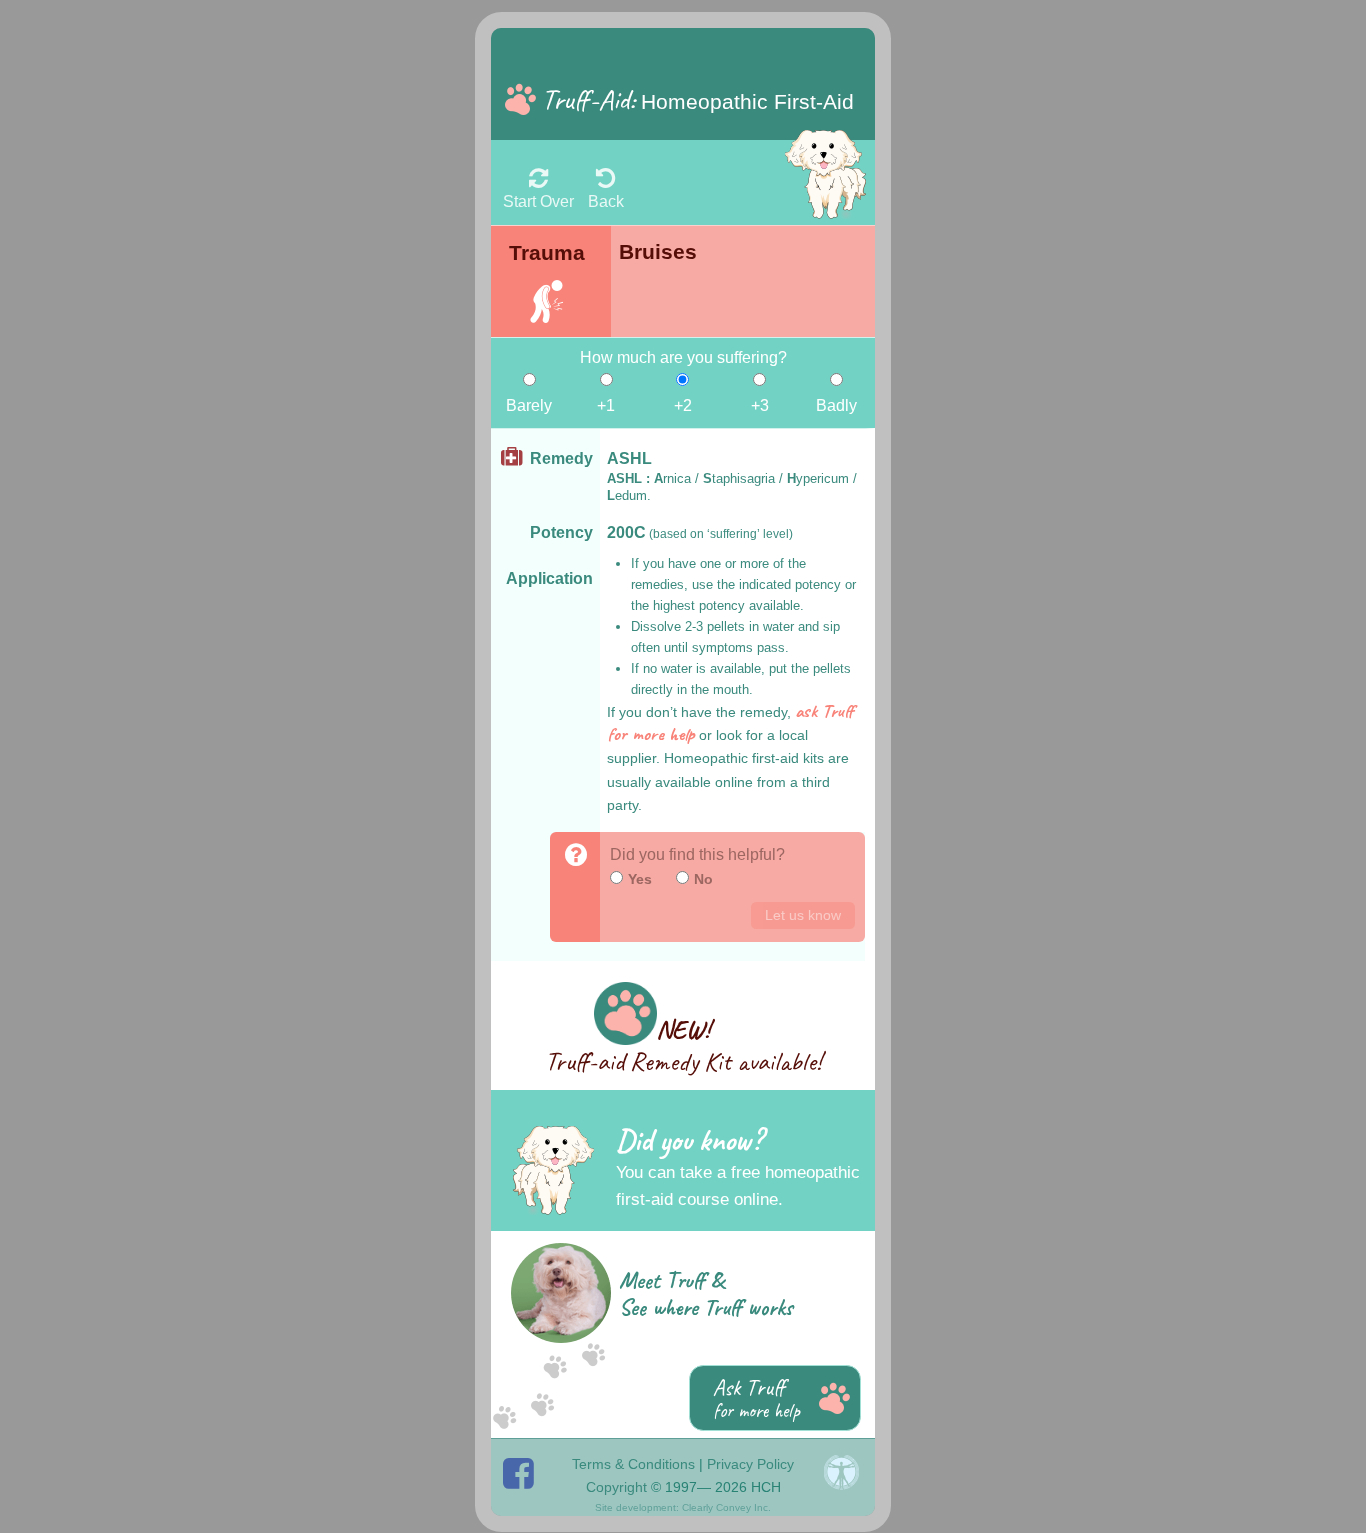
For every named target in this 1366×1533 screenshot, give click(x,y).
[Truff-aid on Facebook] (530, 1472)
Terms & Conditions (633, 1464)
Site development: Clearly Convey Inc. (683, 1507)
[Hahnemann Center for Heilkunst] (841, 1472)
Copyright (616, 1487)
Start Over (538, 201)
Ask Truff (756, 1398)
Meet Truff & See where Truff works (706, 1294)
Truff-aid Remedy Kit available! (683, 1045)
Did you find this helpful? (697, 854)
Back (606, 201)
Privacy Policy (750, 1464)
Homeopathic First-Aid (698, 99)
